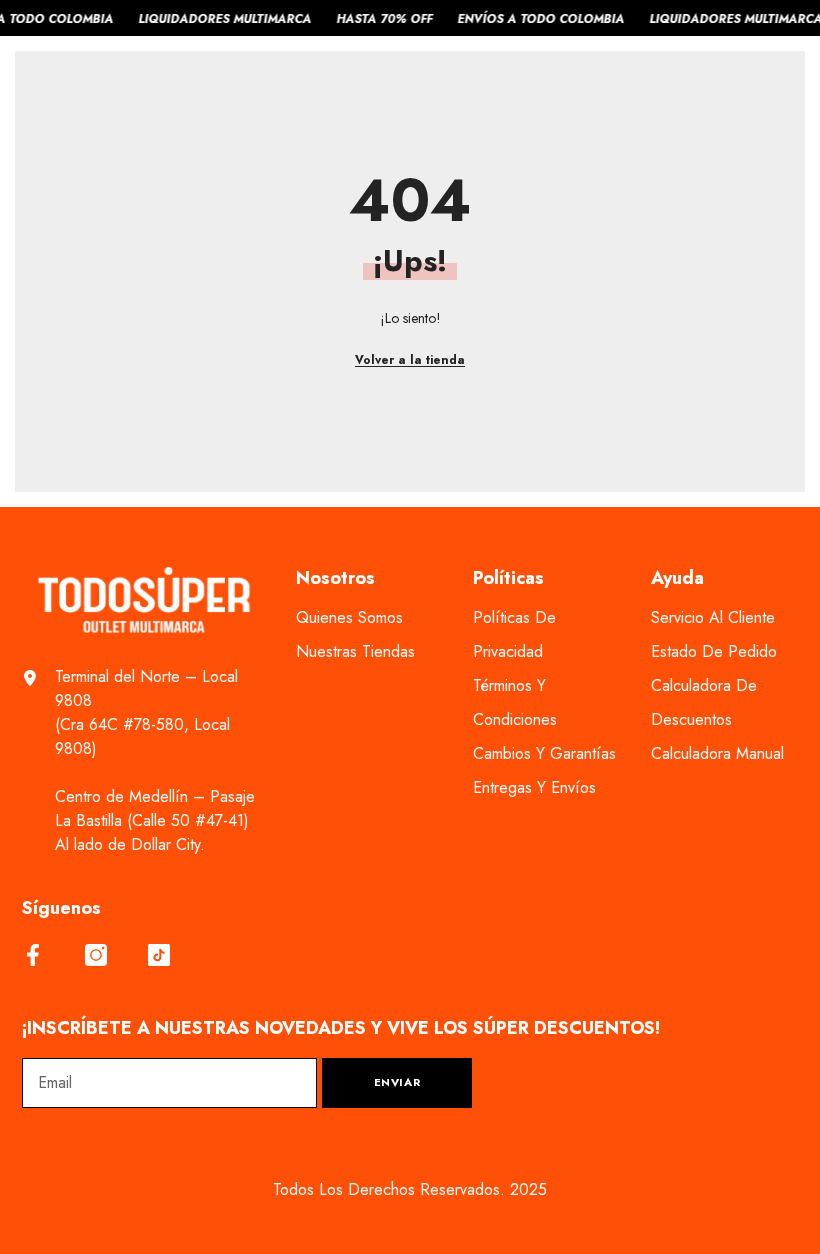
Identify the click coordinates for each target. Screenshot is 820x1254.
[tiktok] (159, 955)
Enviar (397, 1082)
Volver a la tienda (410, 360)
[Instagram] (96, 955)
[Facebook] (33, 955)
